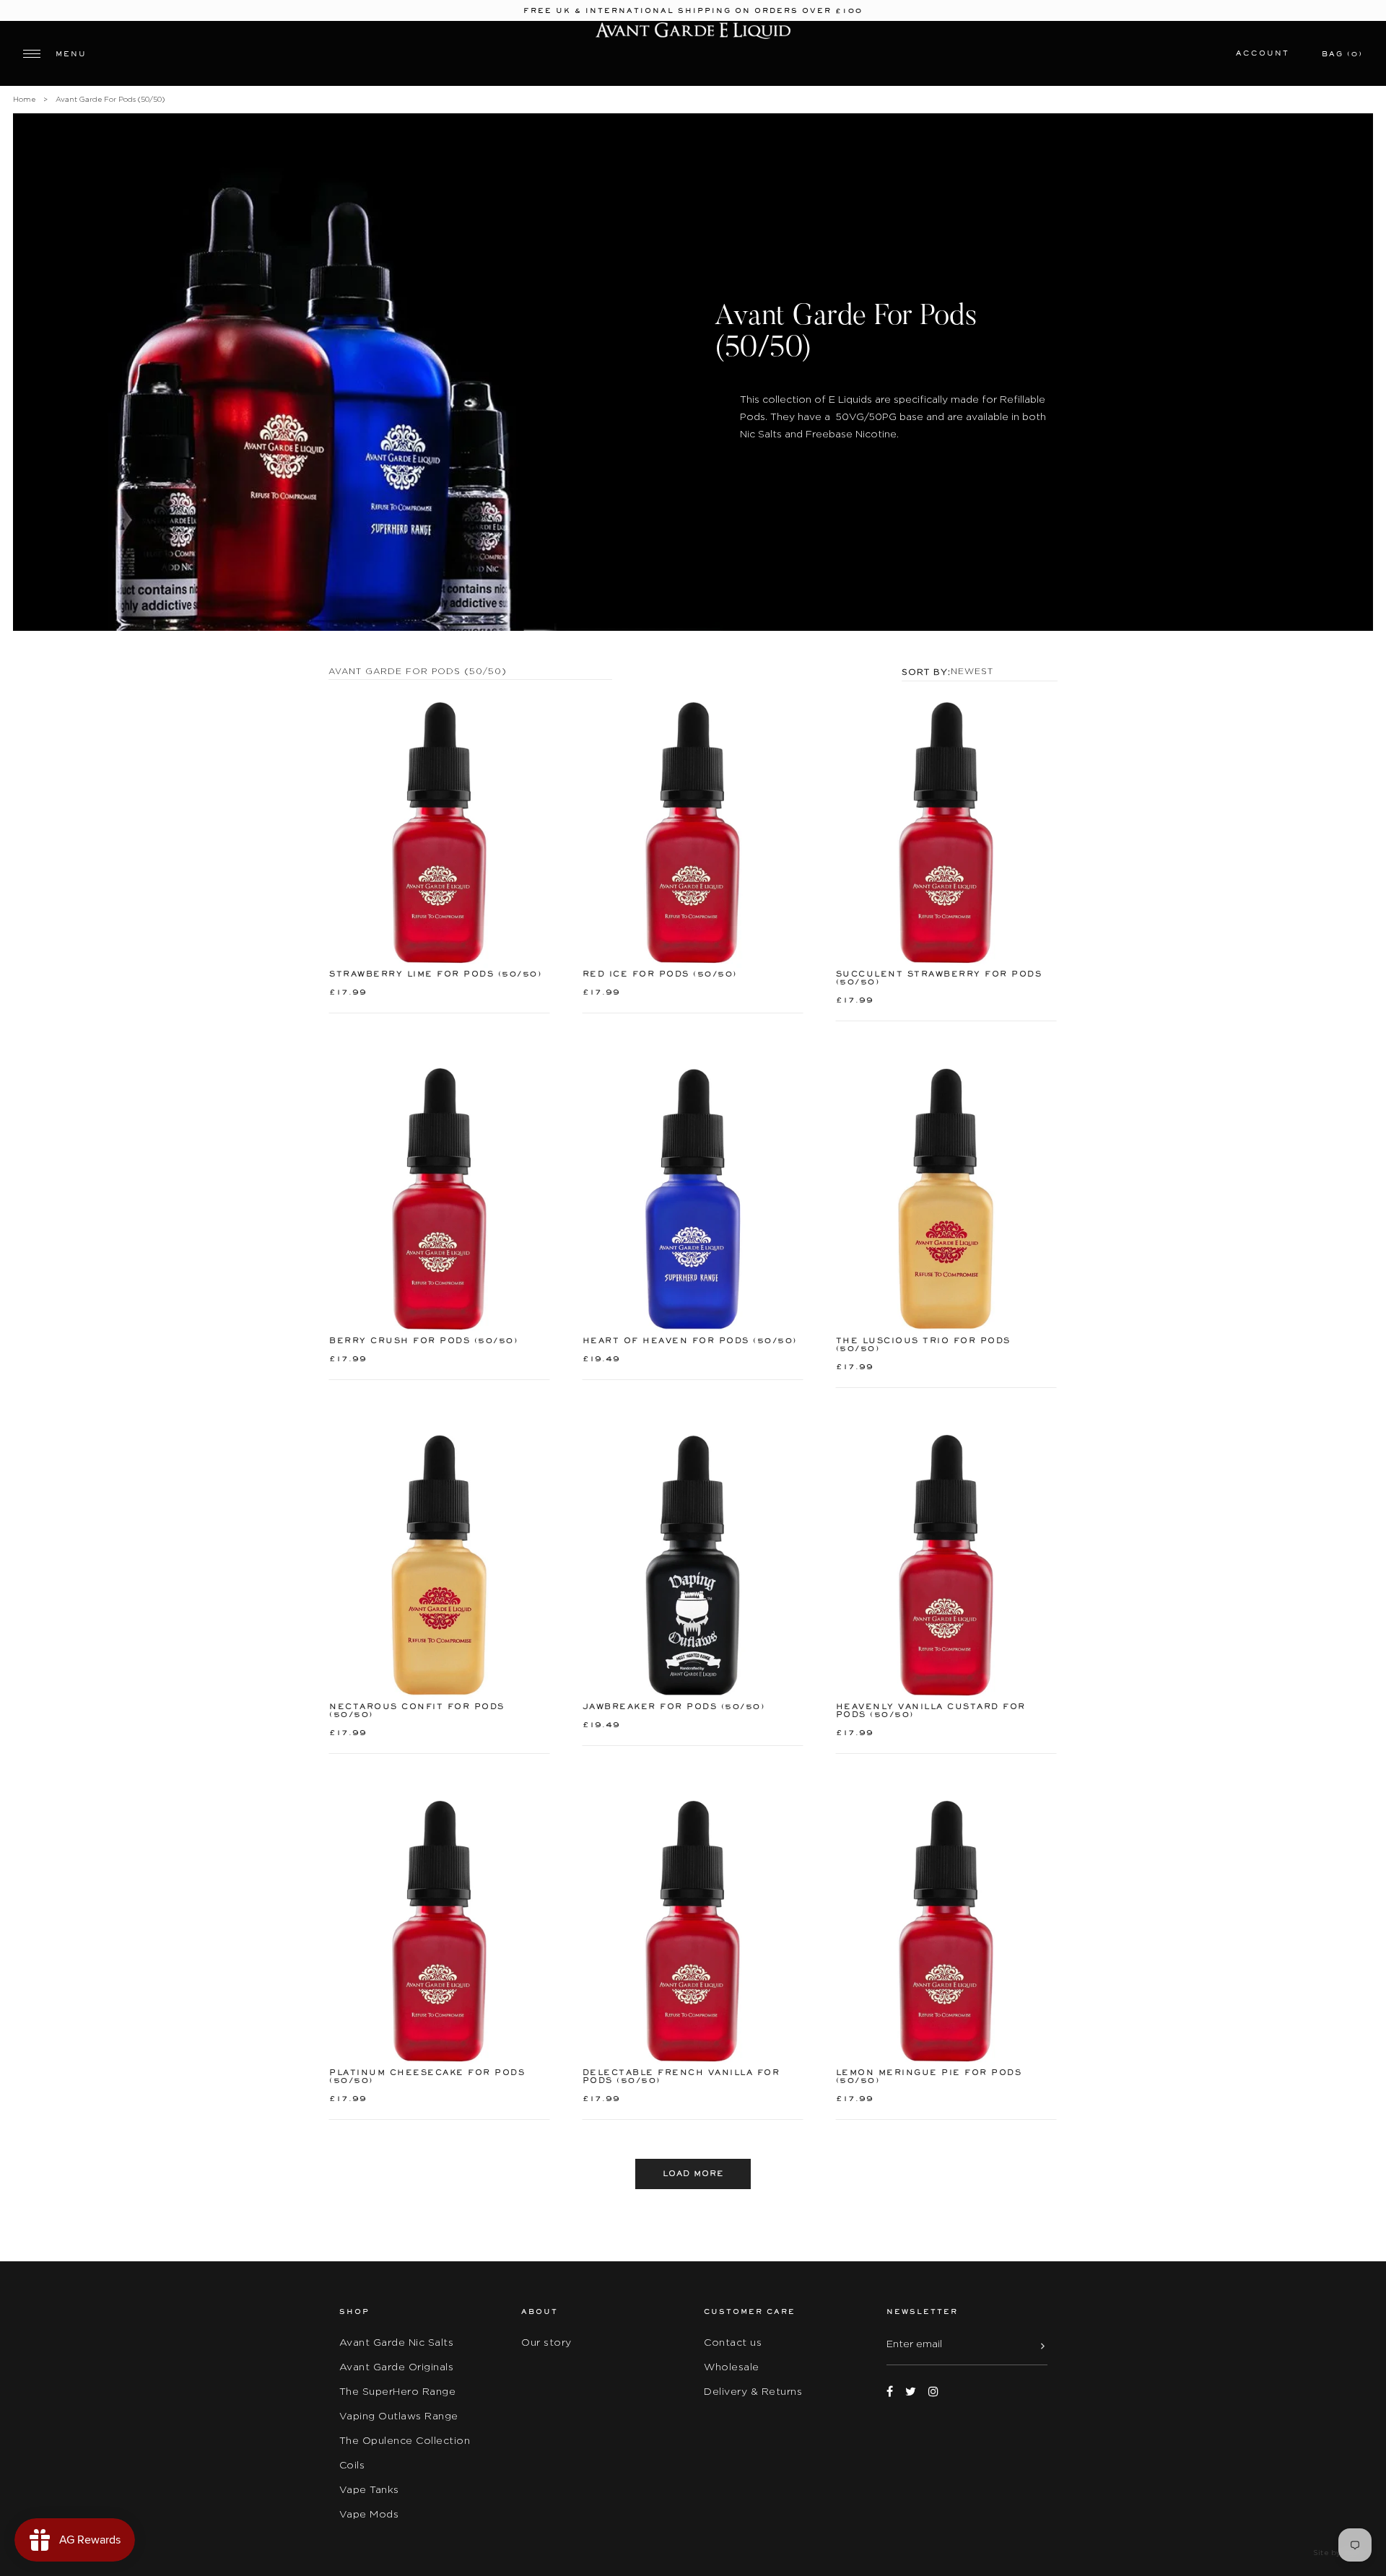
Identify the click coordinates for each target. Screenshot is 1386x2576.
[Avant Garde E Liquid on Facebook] (890, 2392)
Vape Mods (369, 2514)
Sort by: (926, 672)
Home (24, 99)
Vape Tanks (369, 2489)
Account (1263, 53)
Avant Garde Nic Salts (397, 2342)
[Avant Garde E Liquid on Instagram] (933, 2392)
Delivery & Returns (753, 2391)
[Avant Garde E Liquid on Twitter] (911, 2392)
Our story (546, 2342)
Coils (352, 2465)
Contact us (733, 2342)
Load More (693, 2174)
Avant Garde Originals (397, 2367)
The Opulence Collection (405, 2440)
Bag (1342, 54)
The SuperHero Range (398, 2391)
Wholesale (732, 2367)
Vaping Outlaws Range (399, 2416)
